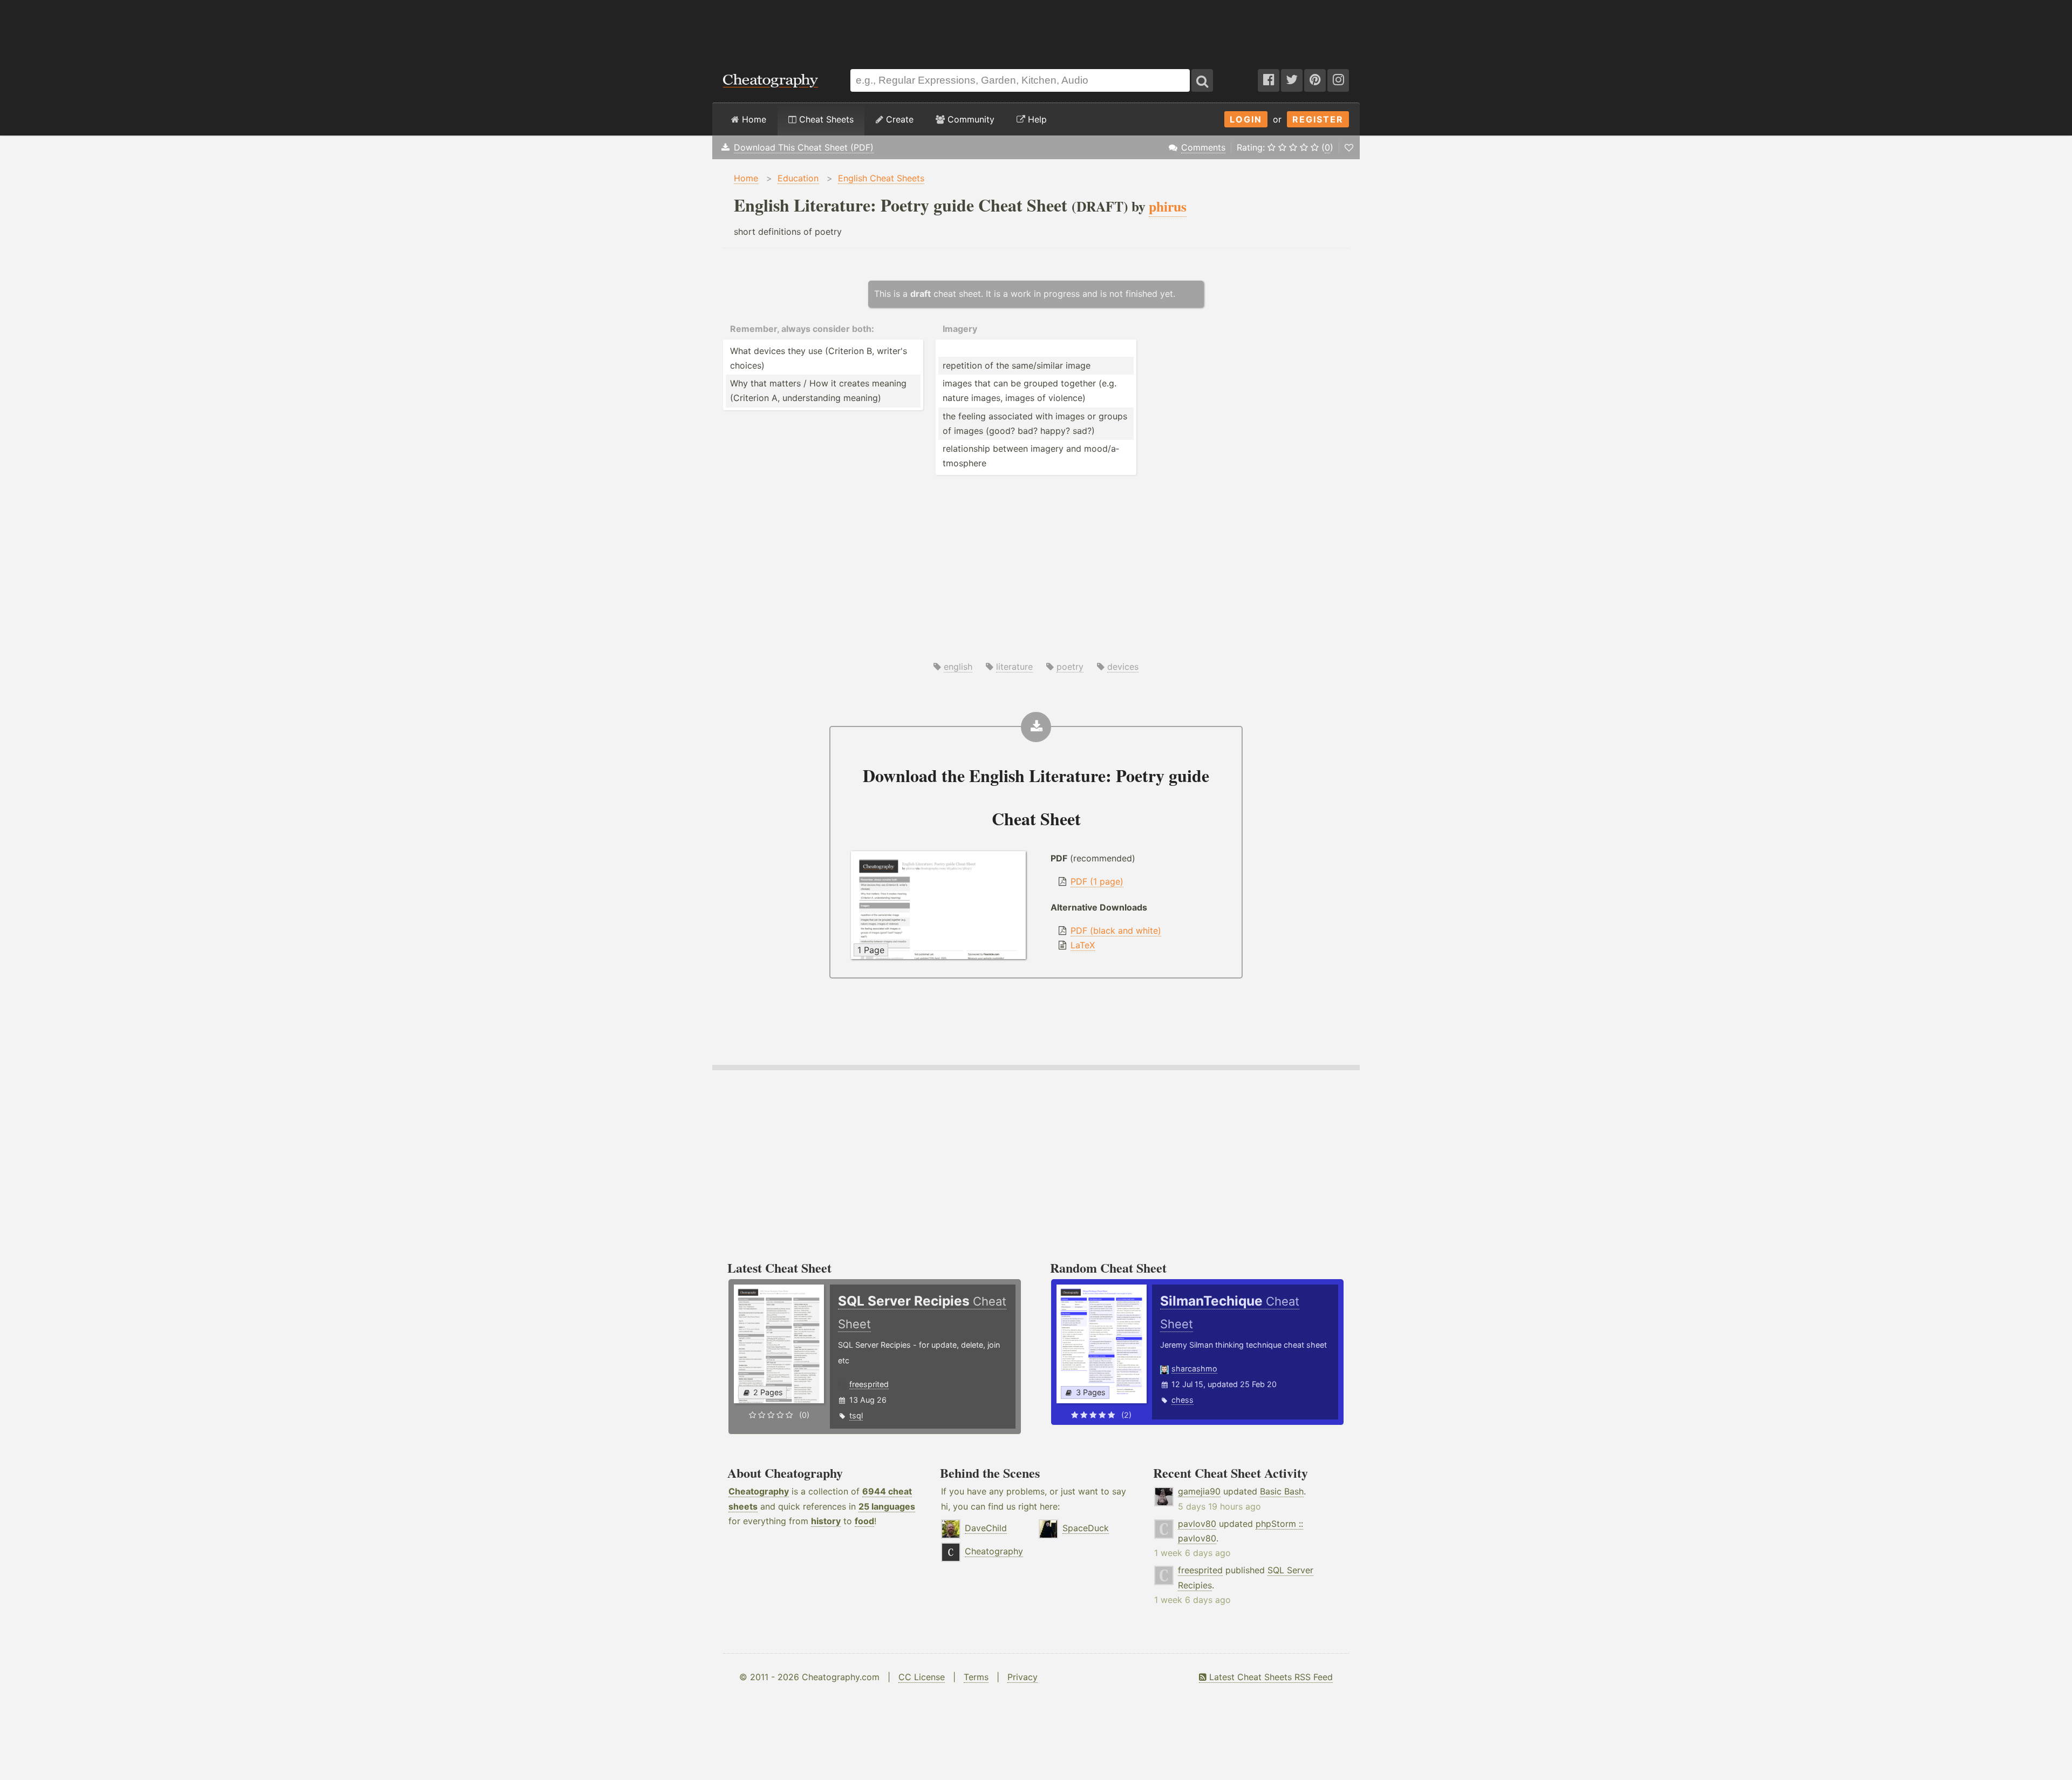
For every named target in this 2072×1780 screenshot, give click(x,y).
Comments (1203, 147)
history (826, 1521)
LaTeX (1083, 945)
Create (898, 119)
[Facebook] (1269, 80)
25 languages (887, 1506)
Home (753, 119)
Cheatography (759, 1491)
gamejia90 (1199, 1491)
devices (1123, 667)
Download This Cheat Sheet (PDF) (804, 147)
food (864, 1521)
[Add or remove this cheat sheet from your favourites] (1349, 147)
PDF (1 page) (1097, 881)
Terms (976, 1677)
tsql (856, 1415)
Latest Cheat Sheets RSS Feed (1270, 1677)
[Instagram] (1338, 80)
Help (1036, 119)
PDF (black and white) (1116, 930)
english (958, 667)
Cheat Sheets (825, 119)
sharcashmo (1194, 1368)
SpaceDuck (1086, 1528)
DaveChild (986, 1528)
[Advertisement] (1036, 29)
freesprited (869, 1384)
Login (1246, 119)
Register (1318, 119)
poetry (1070, 667)
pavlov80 (1197, 1524)
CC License (922, 1677)
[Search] (1202, 80)
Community (970, 119)
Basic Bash (1282, 1491)
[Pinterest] (1315, 80)
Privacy (1023, 1677)
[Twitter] (1292, 80)
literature (1014, 667)
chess (1182, 1400)
